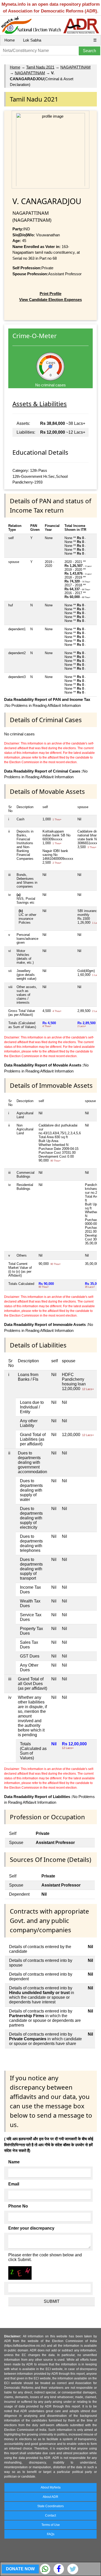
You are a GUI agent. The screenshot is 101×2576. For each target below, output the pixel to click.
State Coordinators (51, 2506)
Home (10, 40)
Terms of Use (51, 2525)
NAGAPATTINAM (75, 67)
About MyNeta (51, 2487)
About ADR (51, 2497)
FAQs (51, 2534)
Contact (51, 2515)
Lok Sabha (32, 40)
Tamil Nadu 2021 (40, 67)
